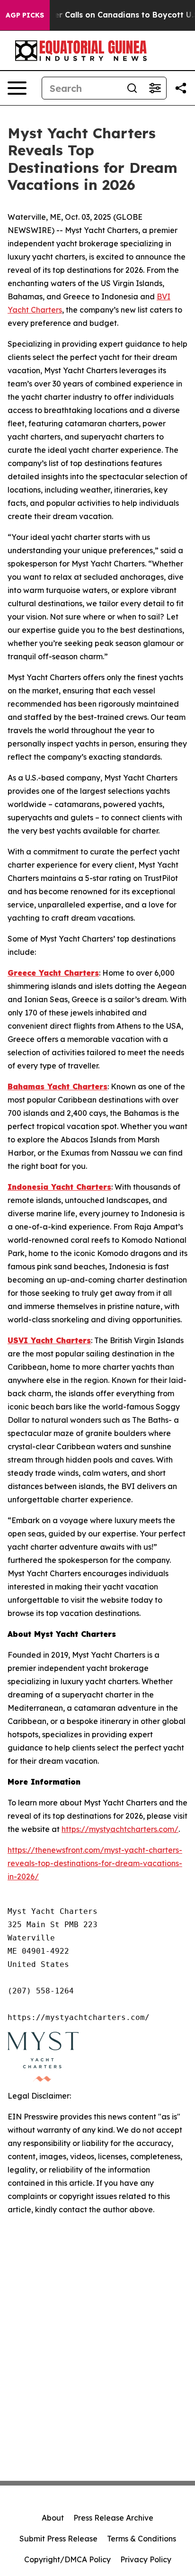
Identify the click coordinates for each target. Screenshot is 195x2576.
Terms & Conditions (142, 2539)
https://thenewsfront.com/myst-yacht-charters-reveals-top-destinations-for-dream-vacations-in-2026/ (95, 1863)
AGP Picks (25, 15)
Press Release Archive (113, 2518)
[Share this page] (181, 88)
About (53, 2518)
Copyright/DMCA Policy (67, 2559)
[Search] (132, 88)
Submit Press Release (58, 2539)
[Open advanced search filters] (155, 88)
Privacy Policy (146, 2559)
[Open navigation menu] (17, 88)
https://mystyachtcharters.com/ (120, 1829)
